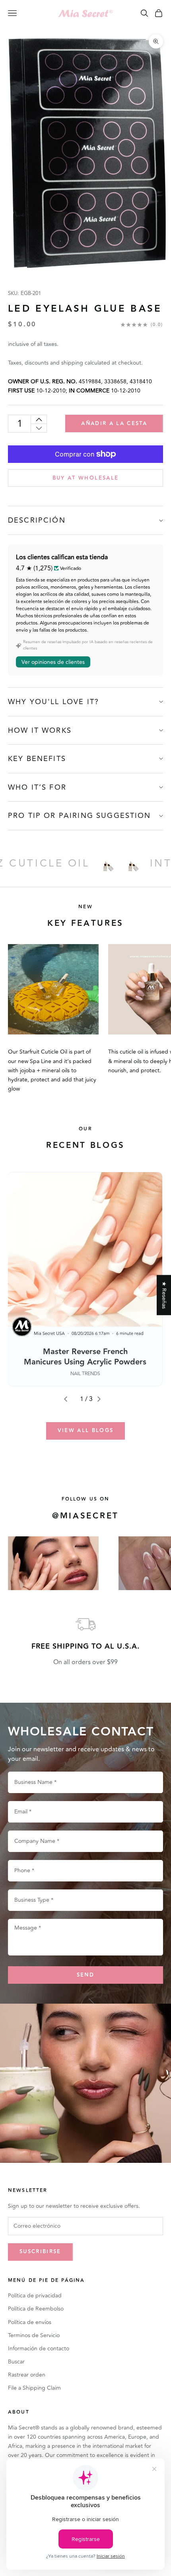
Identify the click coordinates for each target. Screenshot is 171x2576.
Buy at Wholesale (85, 478)
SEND (85, 1975)
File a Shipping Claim (34, 2388)
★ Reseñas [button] (164, 1295)
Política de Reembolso (36, 2309)
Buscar (16, 2362)
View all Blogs (86, 1430)
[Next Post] (102, 1399)
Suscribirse (40, 2252)
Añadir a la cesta (114, 423)
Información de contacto (39, 2349)
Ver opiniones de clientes (53, 662)
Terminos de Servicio (34, 2335)
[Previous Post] (69, 1399)
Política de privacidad (35, 2296)
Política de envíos (30, 2322)
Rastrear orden (27, 2375)
